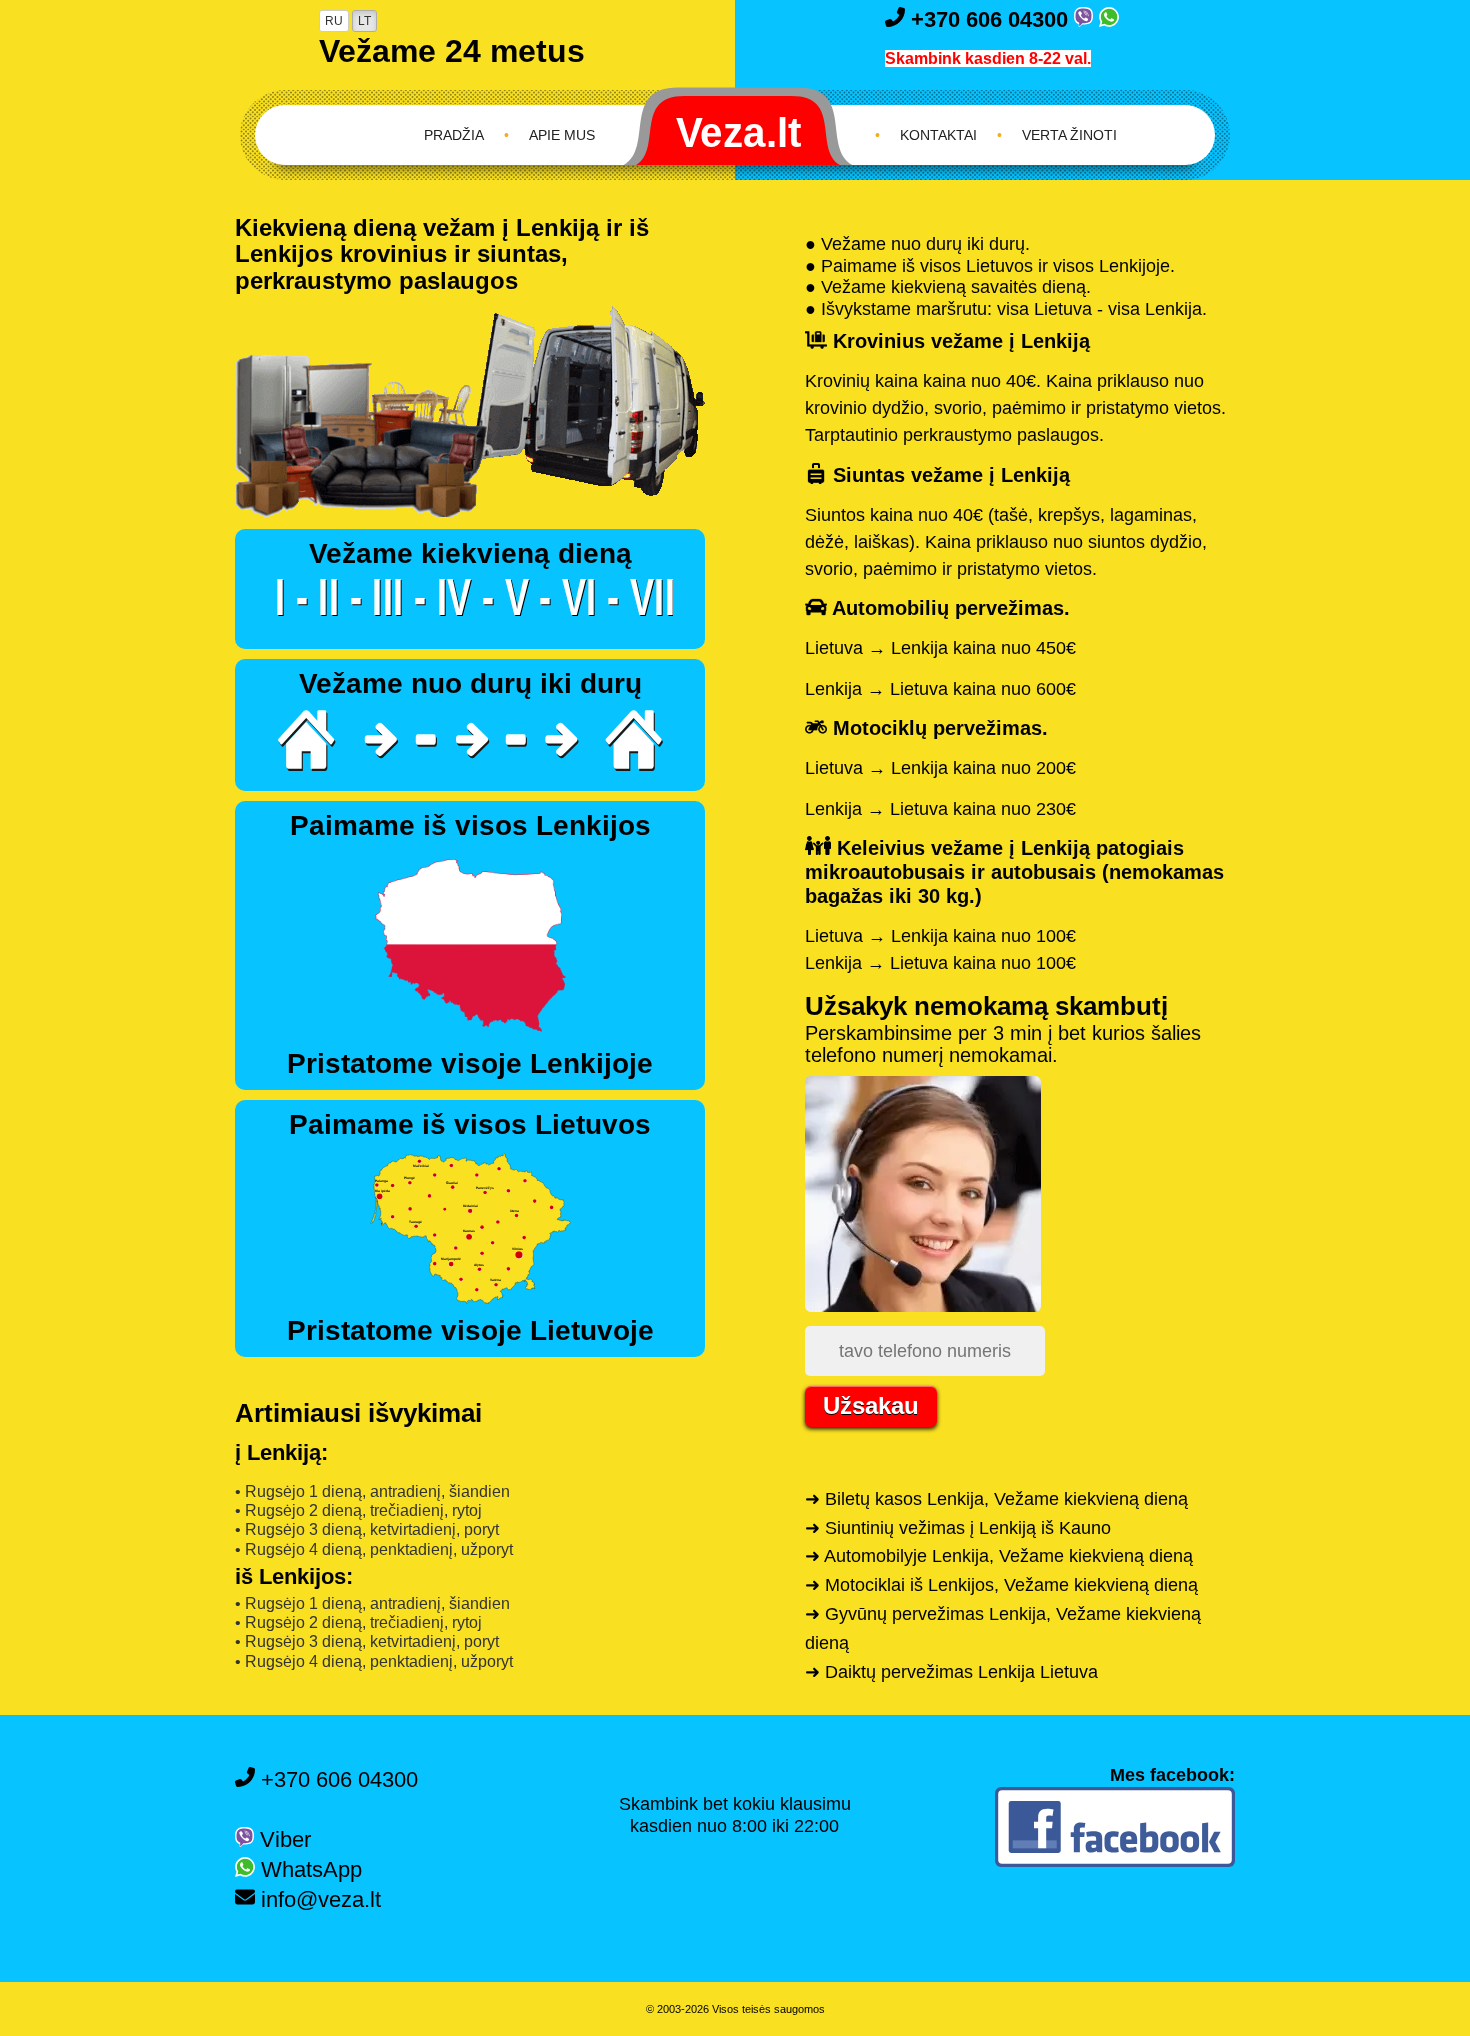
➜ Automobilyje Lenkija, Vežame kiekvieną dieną (999, 1556)
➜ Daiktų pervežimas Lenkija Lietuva (951, 1672)
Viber (282, 1839)
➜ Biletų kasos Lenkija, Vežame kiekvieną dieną (996, 1499)
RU (334, 21)
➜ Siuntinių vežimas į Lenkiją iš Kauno (958, 1528)
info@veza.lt (318, 1899)
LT (364, 21)
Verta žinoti (1069, 135)
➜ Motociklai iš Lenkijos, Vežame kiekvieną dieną (1001, 1585)
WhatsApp (308, 1869)
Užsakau (871, 1405)
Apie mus (562, 135)
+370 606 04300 (989, 19)
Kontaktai (938, 135)
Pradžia (454, 135)
